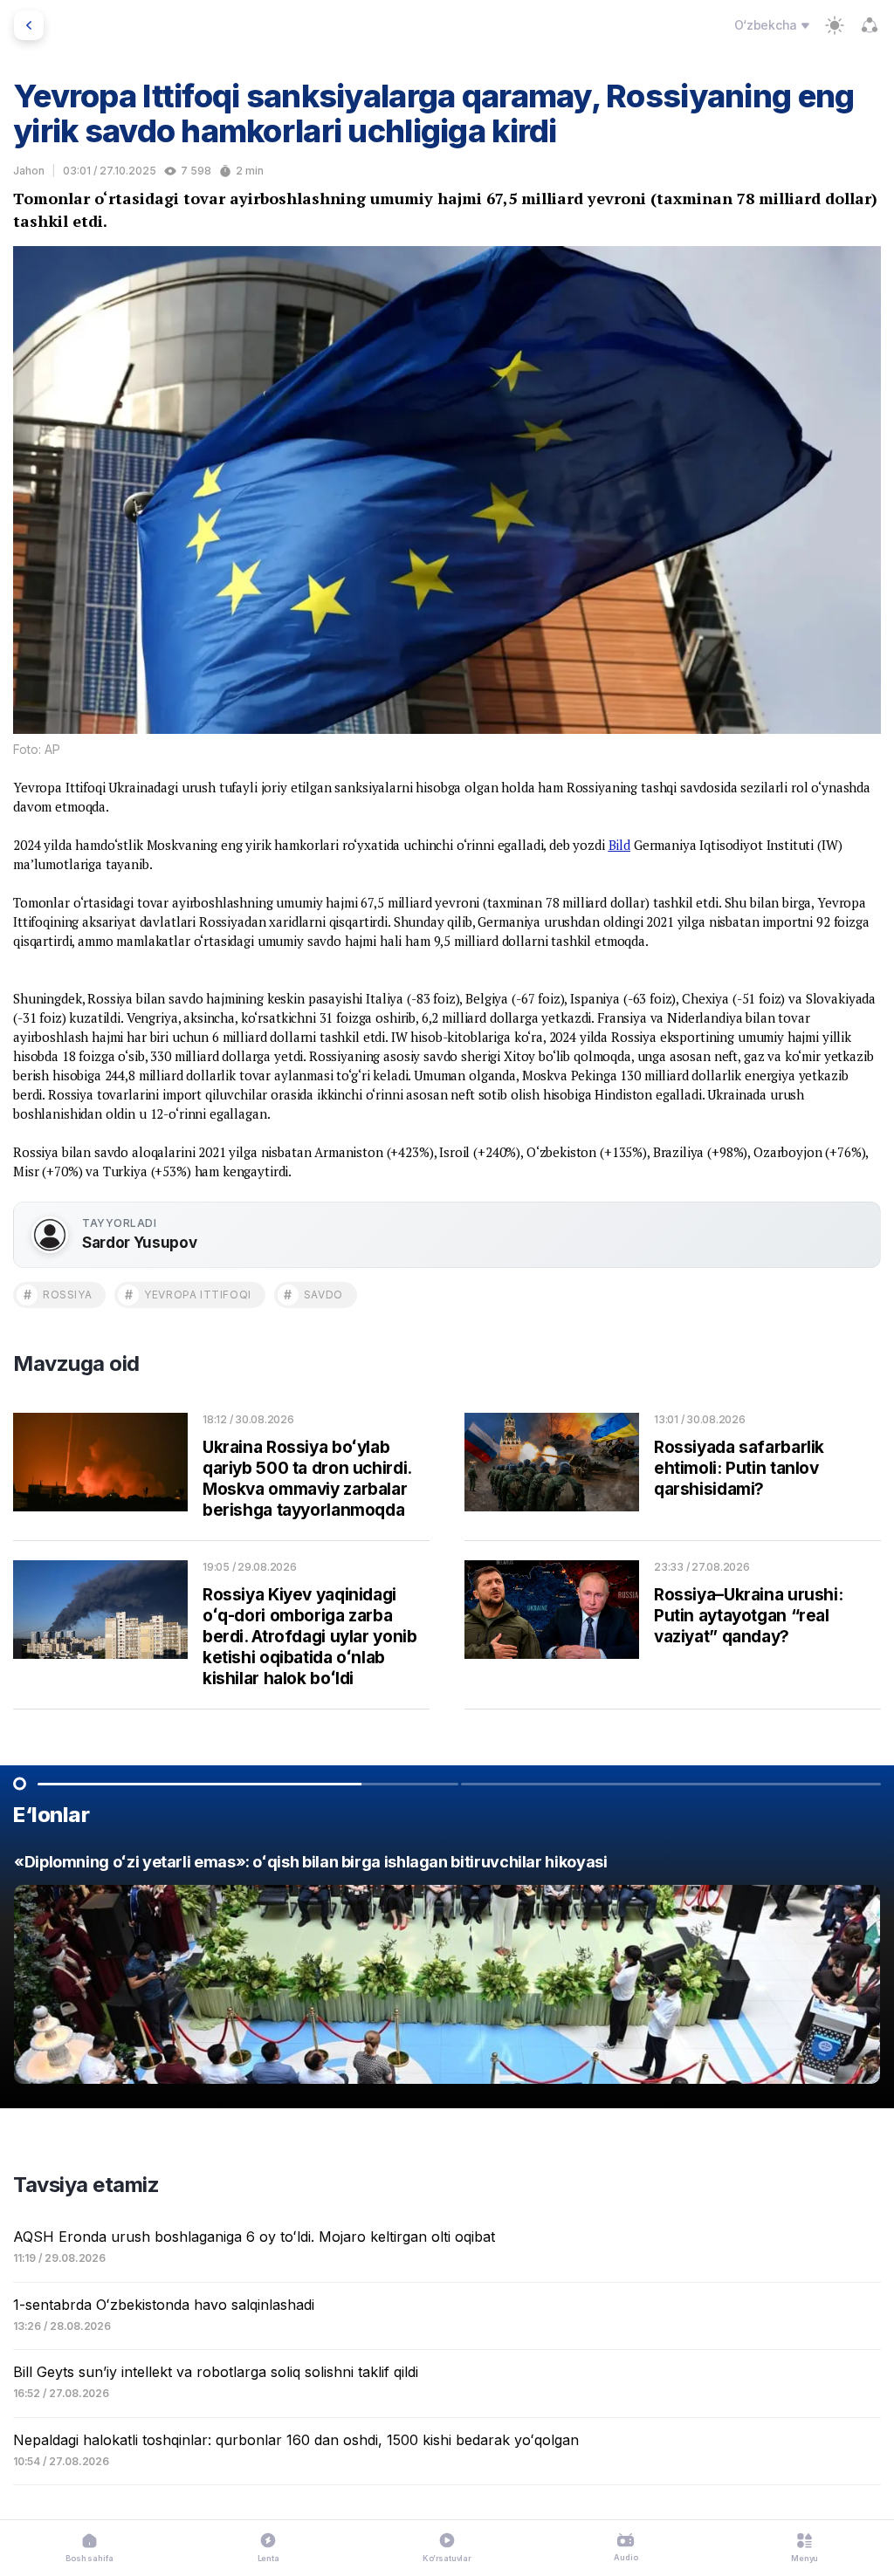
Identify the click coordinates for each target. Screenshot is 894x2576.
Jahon (29, 171)
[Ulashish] (870, 25)
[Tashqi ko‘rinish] (835, 25)
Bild (619, 845)
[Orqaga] (29, 25)
